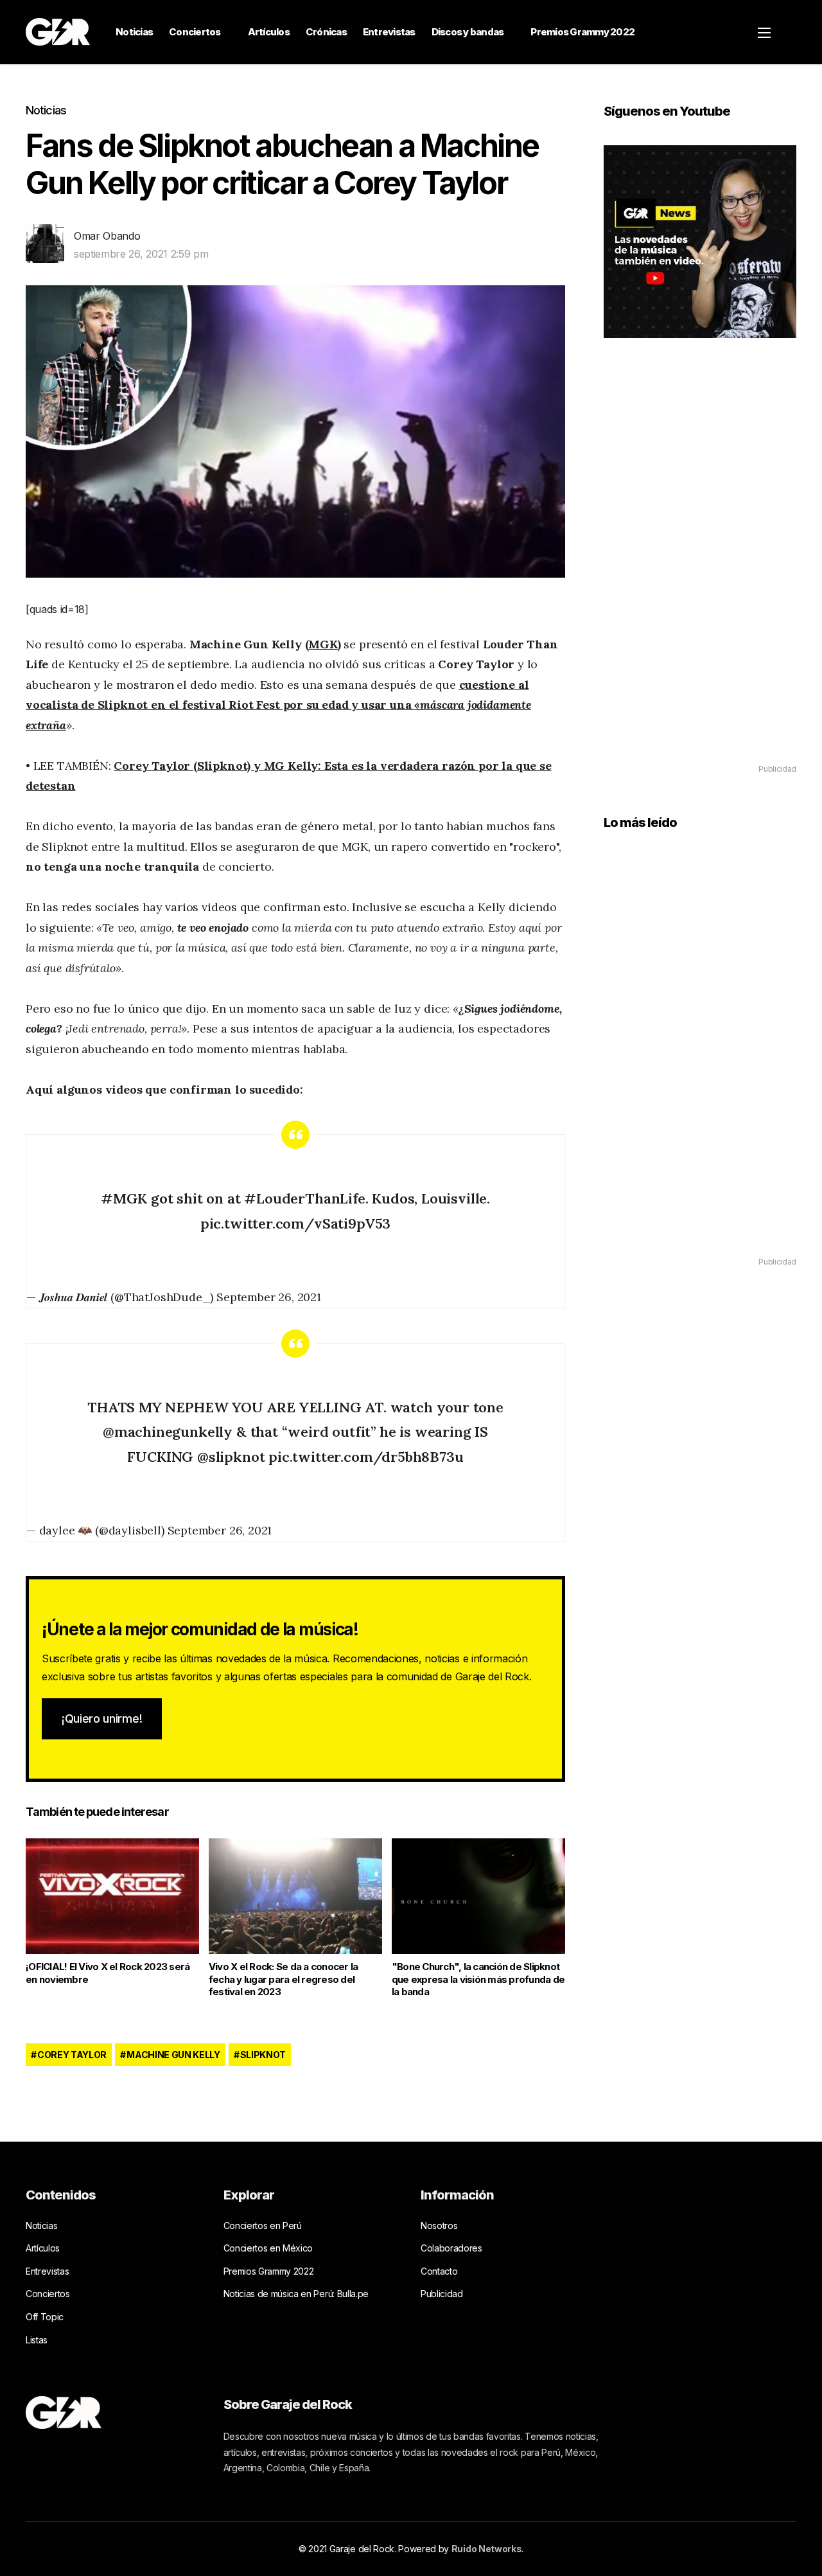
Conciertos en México (268, 2248)
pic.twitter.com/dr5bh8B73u (366, 1457)
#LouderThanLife (304, 1198)
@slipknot (231, 1457)
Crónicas (326, 32)
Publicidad (442, 2294)
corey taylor (72, 2055)
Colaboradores (451, 2248)
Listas (37, 2340)
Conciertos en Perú (263, 2225)
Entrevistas (389, 32)
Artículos (269, 32)
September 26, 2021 (269, 1297)
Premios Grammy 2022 (582, 32)
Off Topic (45, 2317)
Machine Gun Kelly (173, 2055)
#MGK (124, 1198)
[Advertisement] (700, 569)
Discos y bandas (468, 32)
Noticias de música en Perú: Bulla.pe (296, 2294)
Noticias (134, 32)
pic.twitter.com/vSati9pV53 (295, 1223)
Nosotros (439, 2225)
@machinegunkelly (168, 1432)
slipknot (263, 2055)
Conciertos (195, 32)
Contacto (439, 2271)
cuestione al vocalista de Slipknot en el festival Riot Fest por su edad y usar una (278, 705)
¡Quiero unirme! (102, 1719)
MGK (323, 644)
